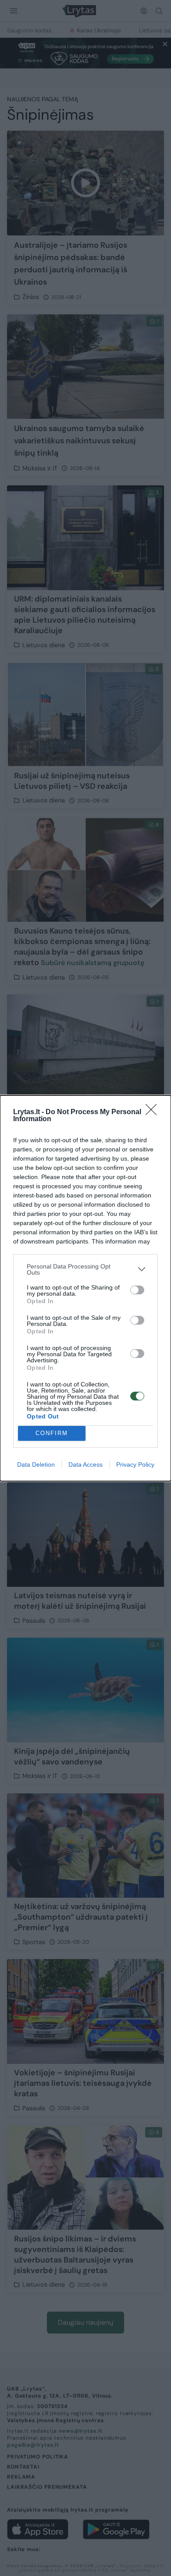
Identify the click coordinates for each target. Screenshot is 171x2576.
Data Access (85, 1464)
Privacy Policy (135, 1464)
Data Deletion (36, 1464)
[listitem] (85, 1269)
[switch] (137, 1290)
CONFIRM (52, 1433)
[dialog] (85, 1288)
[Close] (154, 1112)
